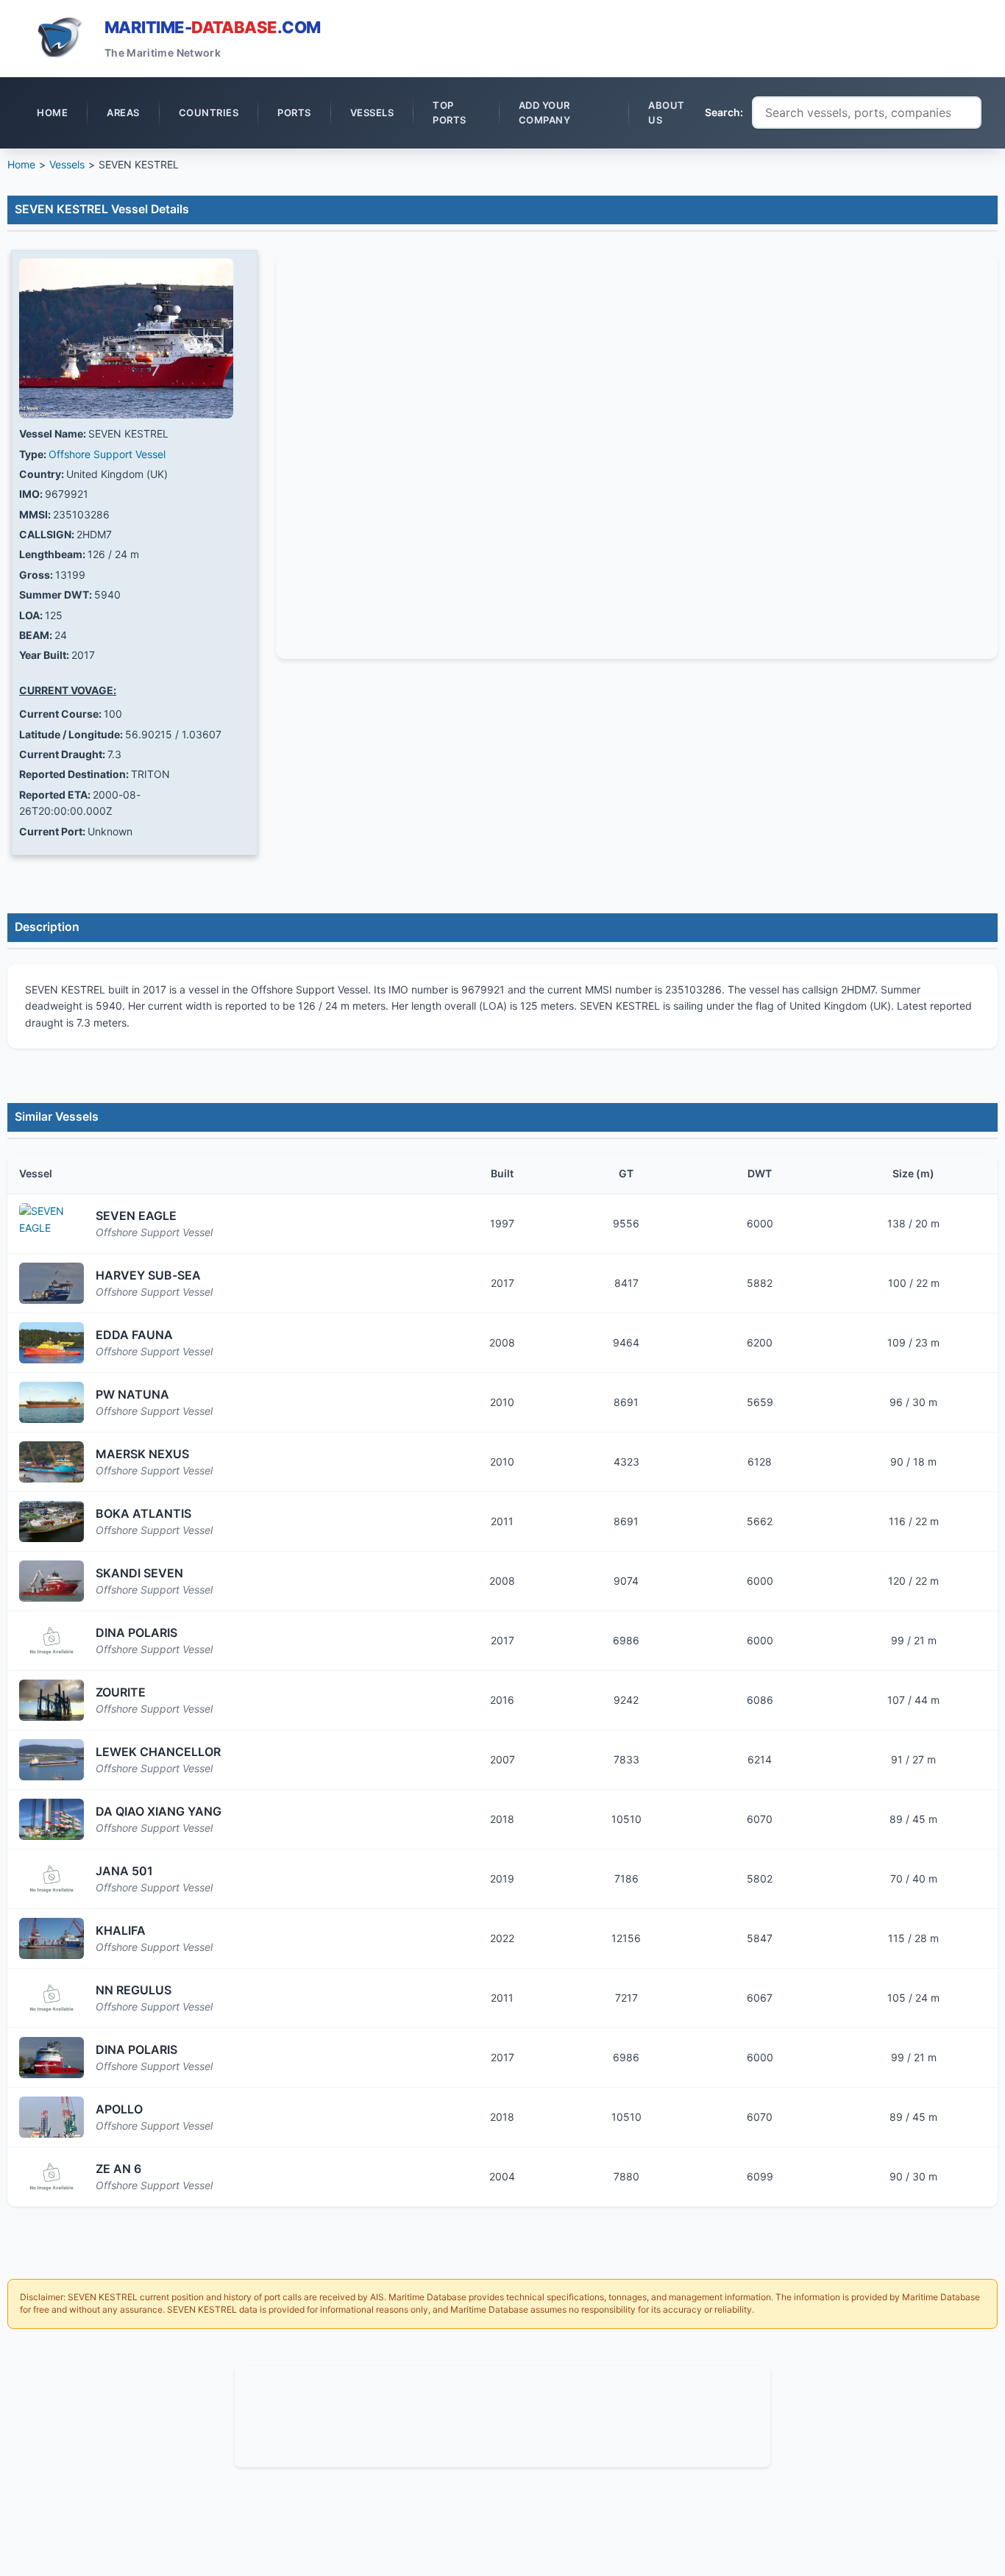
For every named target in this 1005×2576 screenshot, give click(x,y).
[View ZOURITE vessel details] (52, 1700)
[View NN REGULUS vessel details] (52, 1998)
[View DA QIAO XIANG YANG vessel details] (52, 1819)
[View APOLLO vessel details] (52, 2117)
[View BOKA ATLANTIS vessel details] (52, 1521)
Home (21, 164)
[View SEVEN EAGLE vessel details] (52, 1224)
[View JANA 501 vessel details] (52, 1879)
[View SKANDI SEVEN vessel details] (52, 1581)
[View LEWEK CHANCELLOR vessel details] (52, 1760)
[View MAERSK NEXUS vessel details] (52, 1462)
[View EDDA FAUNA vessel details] (52, 1343)
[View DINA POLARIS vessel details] (52, 1641)
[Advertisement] (502, 2414)
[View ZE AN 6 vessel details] (52, 2177)
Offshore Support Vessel (107, 454)
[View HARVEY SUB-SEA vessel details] (52, 1283)
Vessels (67, 164)
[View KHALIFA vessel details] (52, 1938)
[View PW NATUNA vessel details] (52, 1402)
